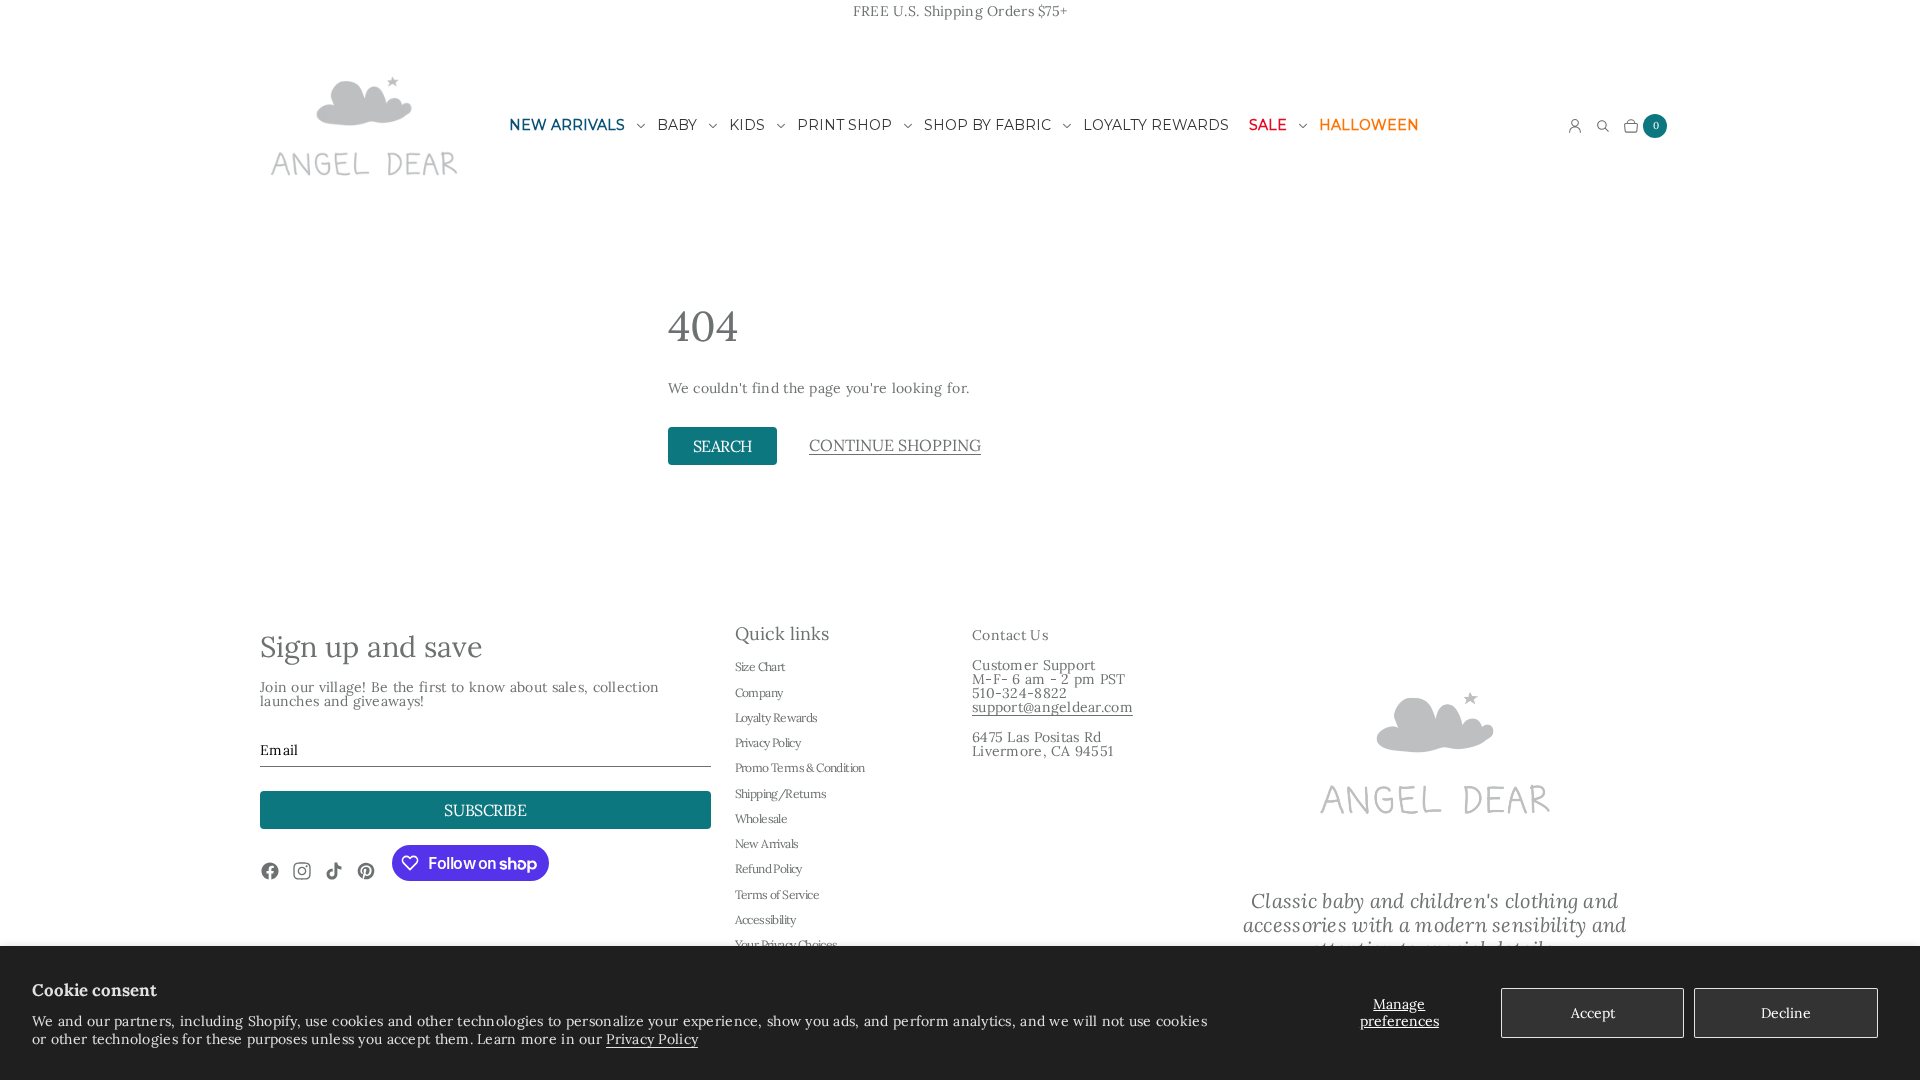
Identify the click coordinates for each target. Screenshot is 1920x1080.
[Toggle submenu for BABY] (713, 126)
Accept (1593, 1013)
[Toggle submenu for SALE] (1303, 126)
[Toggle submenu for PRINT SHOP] (908, 126)
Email (279, 750)
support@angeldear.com (1052, 707)
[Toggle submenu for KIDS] (781, 126)
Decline (1786, 1013)
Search (722, 446)
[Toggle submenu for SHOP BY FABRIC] (1067, 126)
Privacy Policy (652, 1039)
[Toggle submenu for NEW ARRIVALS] (641, 126)
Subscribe (485, 810)
